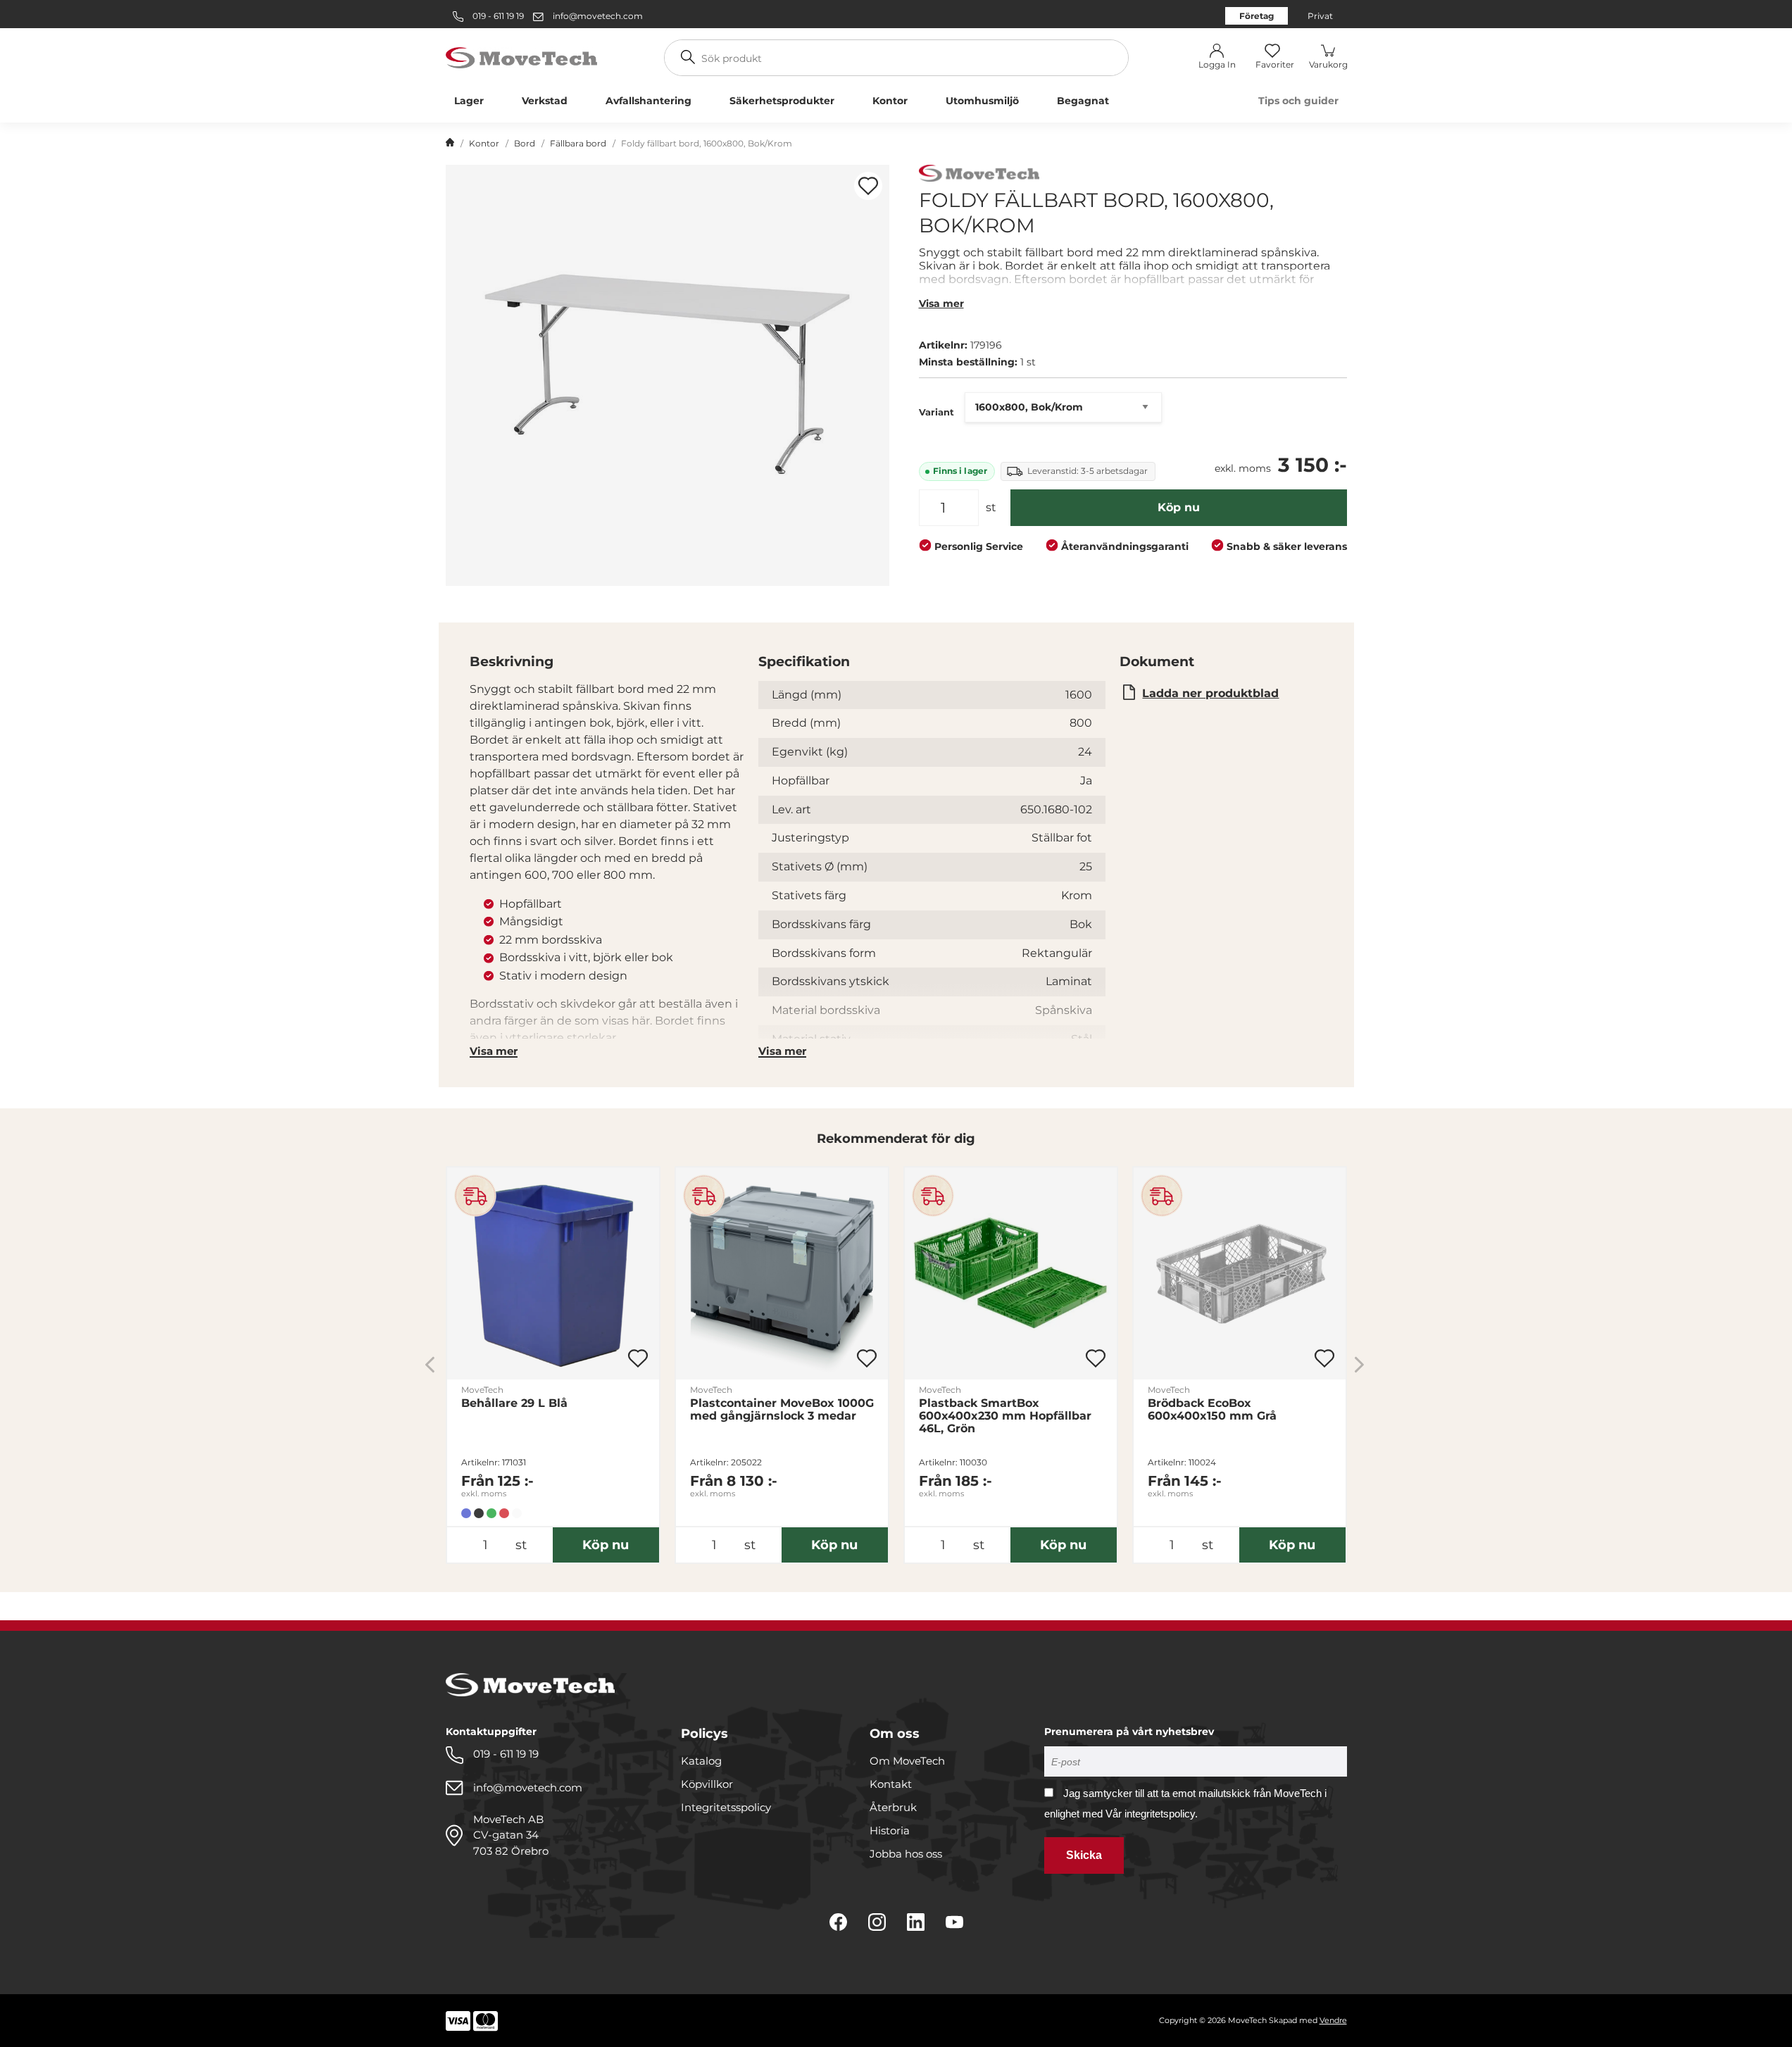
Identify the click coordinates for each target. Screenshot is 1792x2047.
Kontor (484, 143)
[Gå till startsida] (450, 144)
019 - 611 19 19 (497, 16)
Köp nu (1179, 507)
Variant (936, 412)
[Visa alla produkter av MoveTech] (979, 175)
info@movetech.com (598, 16)
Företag (1257, 16)
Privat (1320, 16)
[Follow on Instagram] (877, 1922)
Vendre (1333, 2020)
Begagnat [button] (1083, 101)
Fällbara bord (578, 143)
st (991, 507)
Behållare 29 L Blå (514, 1403)
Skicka (1084, 1855)
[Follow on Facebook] (838, 1922)
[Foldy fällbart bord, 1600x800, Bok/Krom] (668, 375)
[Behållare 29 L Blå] (553, 1273)
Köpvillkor (707, 1784)
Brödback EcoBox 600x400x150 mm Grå (1212, 1410)
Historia (890, 1830)
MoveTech (482, 1390)
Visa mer (941, 303)
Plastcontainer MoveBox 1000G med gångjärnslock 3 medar (782, 1410)
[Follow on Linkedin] (916, 1922)
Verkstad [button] (545, 101)
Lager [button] (469, 101)
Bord (525, 143)
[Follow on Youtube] (954, 1922)
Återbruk (893, 1807)
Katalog (701, 1761)
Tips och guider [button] (1298, 101)
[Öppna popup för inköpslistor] (868, 186)
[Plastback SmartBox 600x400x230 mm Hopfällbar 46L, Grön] (1011, 1273)
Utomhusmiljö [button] (982, 101)
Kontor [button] (890, 101)
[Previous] (430, 1365)
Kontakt (891, 1784)
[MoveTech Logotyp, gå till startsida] (521, 57)
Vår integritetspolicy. (1152, 1814)
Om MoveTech (907, 1761)
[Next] (1359, 1365)
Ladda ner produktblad (1210, 693)
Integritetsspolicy (726, 1807)
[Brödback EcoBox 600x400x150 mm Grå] (1240, 1273)
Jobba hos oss (906, 1854)
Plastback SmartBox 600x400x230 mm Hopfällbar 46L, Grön (1005, 1416)
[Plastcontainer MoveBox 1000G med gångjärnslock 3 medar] (782, 1273)
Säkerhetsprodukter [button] (782, 101)
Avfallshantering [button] (648, 101)
